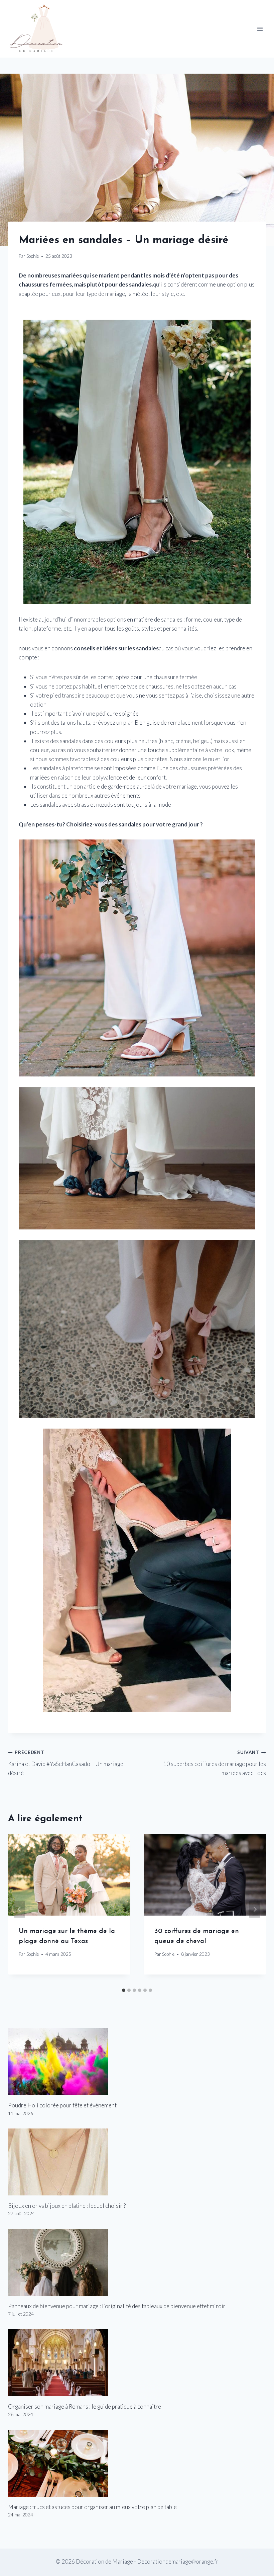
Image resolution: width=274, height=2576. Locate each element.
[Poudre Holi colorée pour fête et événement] (137, 2062)
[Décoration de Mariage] (40, 29)
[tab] (124, 1990)
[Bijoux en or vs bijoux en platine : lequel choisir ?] (137, 2162)
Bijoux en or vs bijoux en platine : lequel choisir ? (67, 2206)
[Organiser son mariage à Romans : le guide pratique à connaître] (137, 2363)
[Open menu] (260, 29)
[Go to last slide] (19, 1909)
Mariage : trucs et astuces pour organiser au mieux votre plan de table (92, 2507)
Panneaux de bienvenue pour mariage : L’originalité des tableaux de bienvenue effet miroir (117, 2306)
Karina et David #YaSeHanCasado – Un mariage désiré (66, 1763)
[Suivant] (255, 1909)
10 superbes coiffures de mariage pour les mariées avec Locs (215, 1763)
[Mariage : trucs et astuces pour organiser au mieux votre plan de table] (137, 2463)
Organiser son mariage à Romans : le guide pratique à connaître (85, 2406)
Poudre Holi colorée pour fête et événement (62, 2105)
